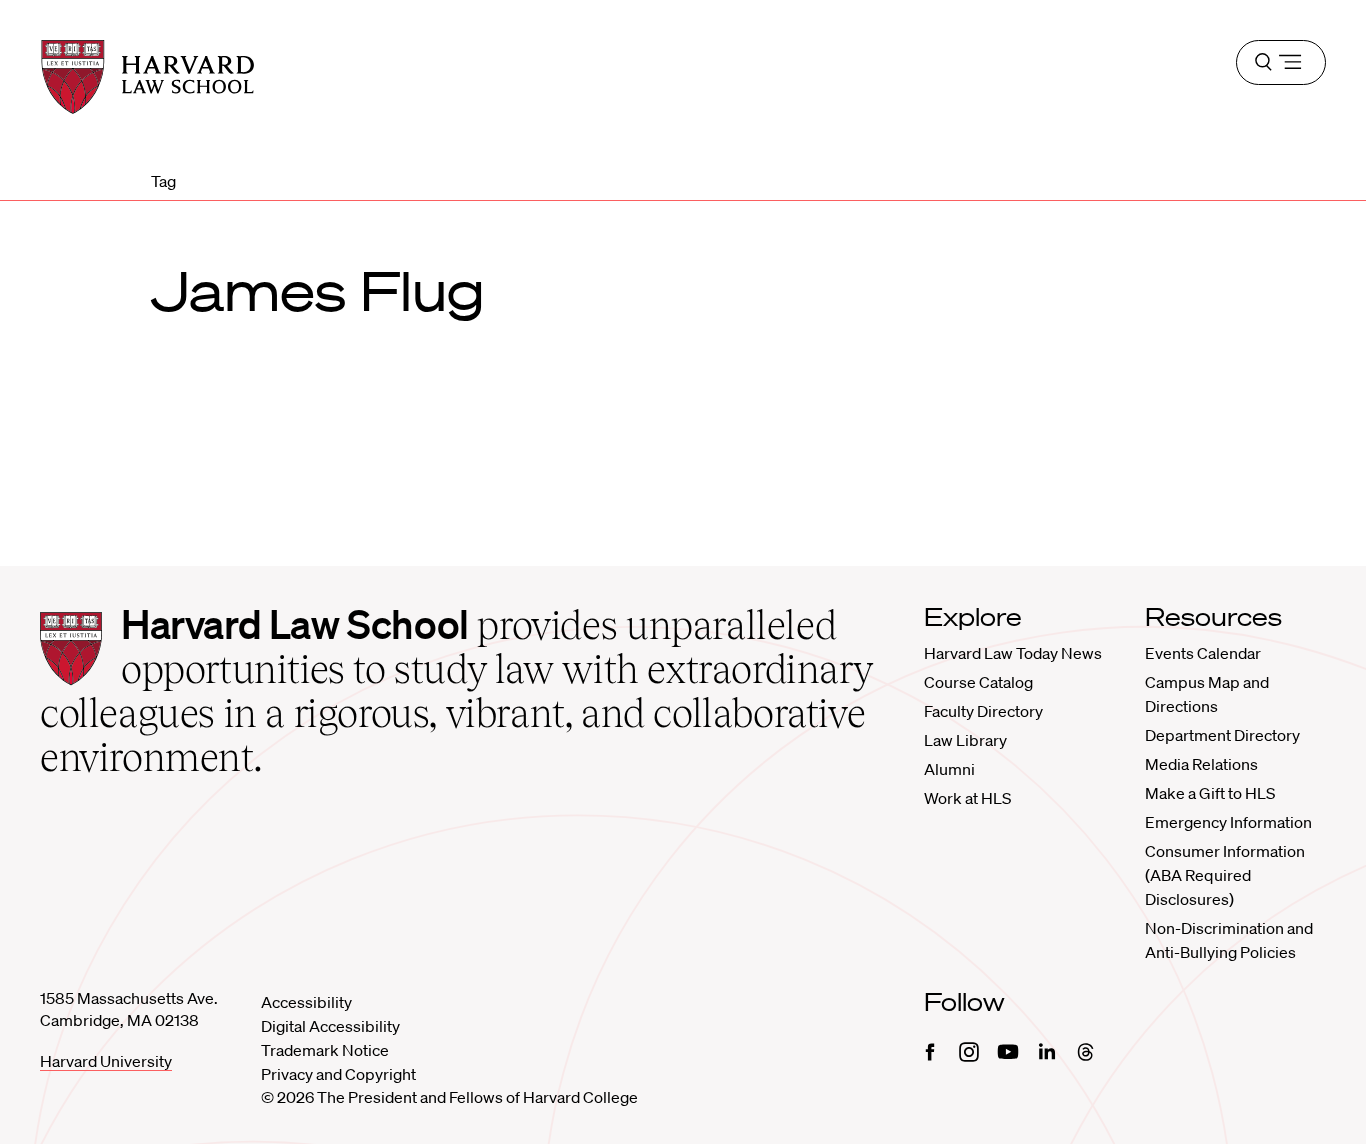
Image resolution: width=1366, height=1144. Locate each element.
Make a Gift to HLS (1210, 793)
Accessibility (306, 1002)
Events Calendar (1203, 653)
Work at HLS (967, 798)
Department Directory (1222, 735)
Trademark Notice (325, 1050)
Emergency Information (1228, 822)
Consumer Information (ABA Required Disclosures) (1225, 875)
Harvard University (106, 1061)
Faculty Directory (983, 711)
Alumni (949, 769)
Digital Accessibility (330, 1026)
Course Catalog (978, 682)
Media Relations (1201, 764)
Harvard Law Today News (1013, 653)
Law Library (965, 740)
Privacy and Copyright (338, 1074)
